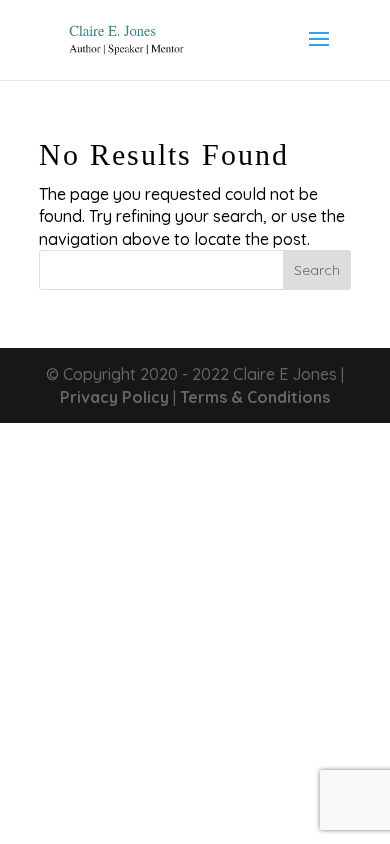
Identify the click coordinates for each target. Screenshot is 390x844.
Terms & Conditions (255, 397)
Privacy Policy (114, 397)
